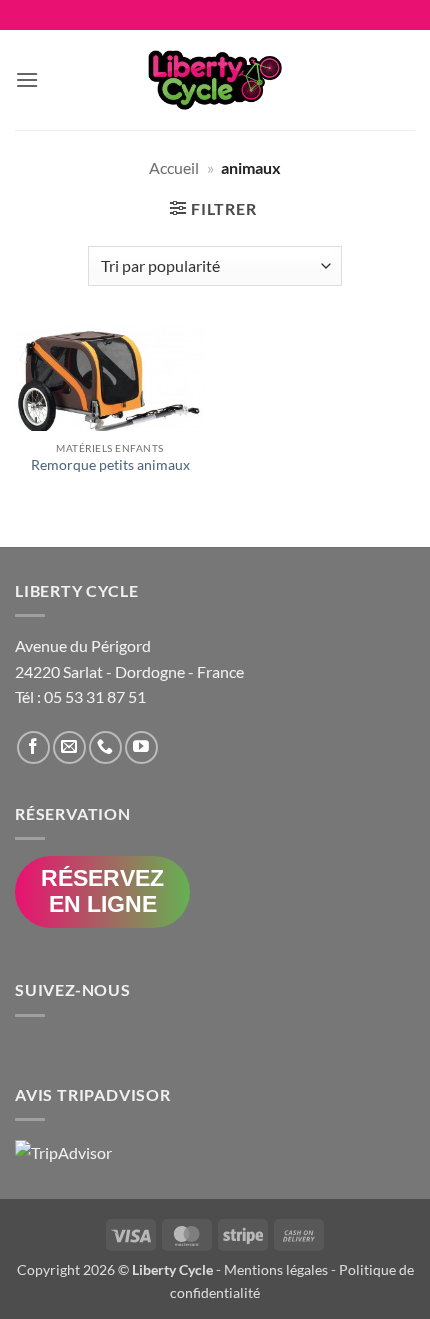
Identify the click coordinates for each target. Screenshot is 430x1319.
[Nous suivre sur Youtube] (141, 747)
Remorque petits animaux (110, 465)
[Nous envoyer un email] (69, 747)
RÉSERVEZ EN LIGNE (102, 891)
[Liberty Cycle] (215, 80)
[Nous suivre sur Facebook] (33, 747)
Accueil (174, 167)
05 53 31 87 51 (95, 696)
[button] (27, 79)
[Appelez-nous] (105, 747)
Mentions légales (276, 1269)
